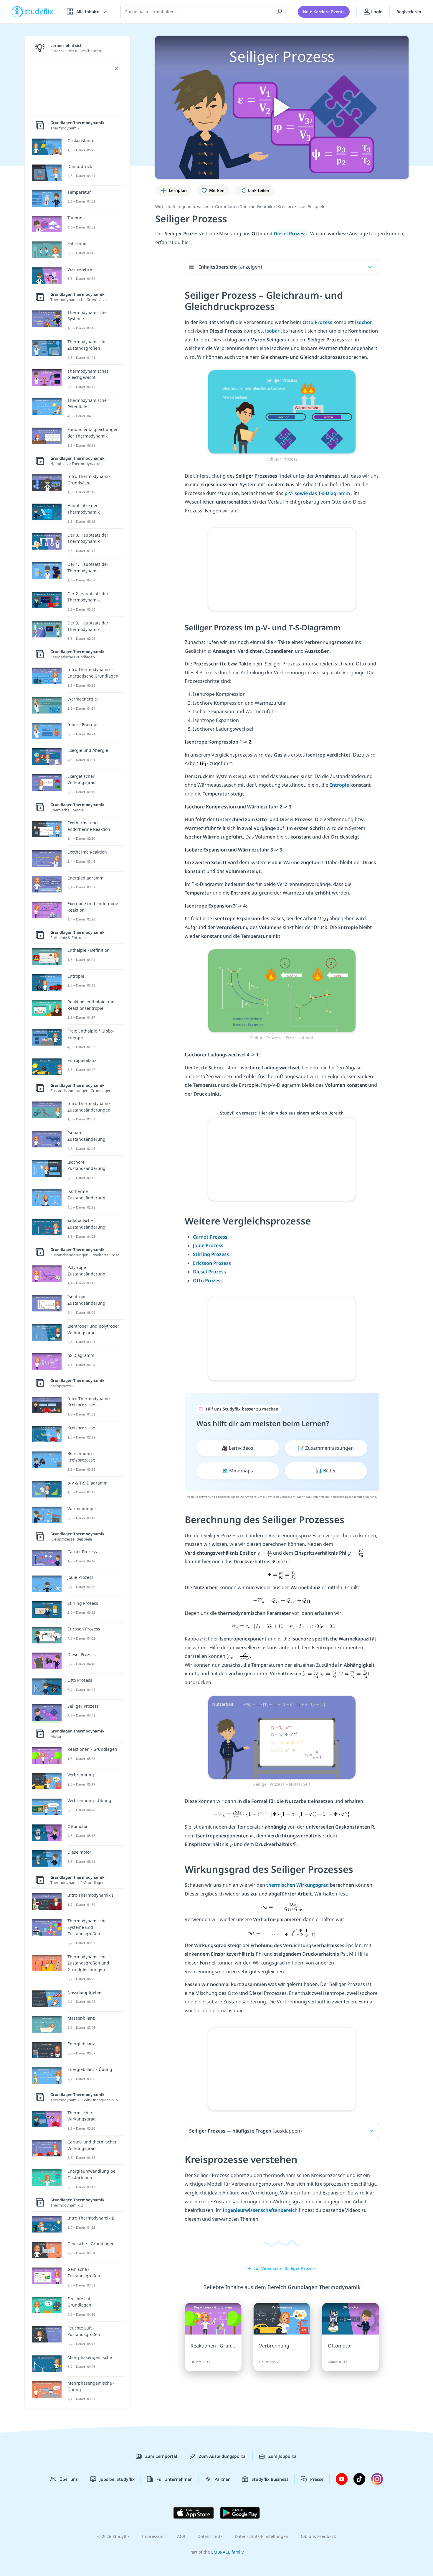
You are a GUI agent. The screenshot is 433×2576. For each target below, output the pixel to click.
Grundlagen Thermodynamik (244, 207)
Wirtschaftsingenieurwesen (182, 207)
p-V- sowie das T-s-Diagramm (318, 493)
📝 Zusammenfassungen (326, 1448)
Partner (222, 2479)
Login (376, 12)
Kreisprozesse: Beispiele (301, 207)
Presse (317, 2479)
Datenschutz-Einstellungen (262, 2536)
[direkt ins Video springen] (282, 411)
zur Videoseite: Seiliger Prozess (285, 2268)
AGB (181, 2536)
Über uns (69, 2479)
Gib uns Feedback (318, 2536)
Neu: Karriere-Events (324, 12)
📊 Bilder (326, 1471)
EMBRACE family (227, 2552)
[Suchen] (279, 12)
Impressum (153, 2536)
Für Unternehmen (175, 2479)
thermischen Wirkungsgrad (298, 1885)
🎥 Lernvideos (238, 1448)
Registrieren (409, 12)
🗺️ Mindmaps (238, 1471)
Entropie (340, 785)
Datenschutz (210, 2536)
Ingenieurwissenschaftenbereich (260, 2210)
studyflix (39, 12)
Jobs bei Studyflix (117, 2479)
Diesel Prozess (291, 234)
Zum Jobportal (283, 2456)
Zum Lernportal (161, 2456)
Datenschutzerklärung (361, 1497)
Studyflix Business (270, 2479)
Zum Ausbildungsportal (223, 2456)
